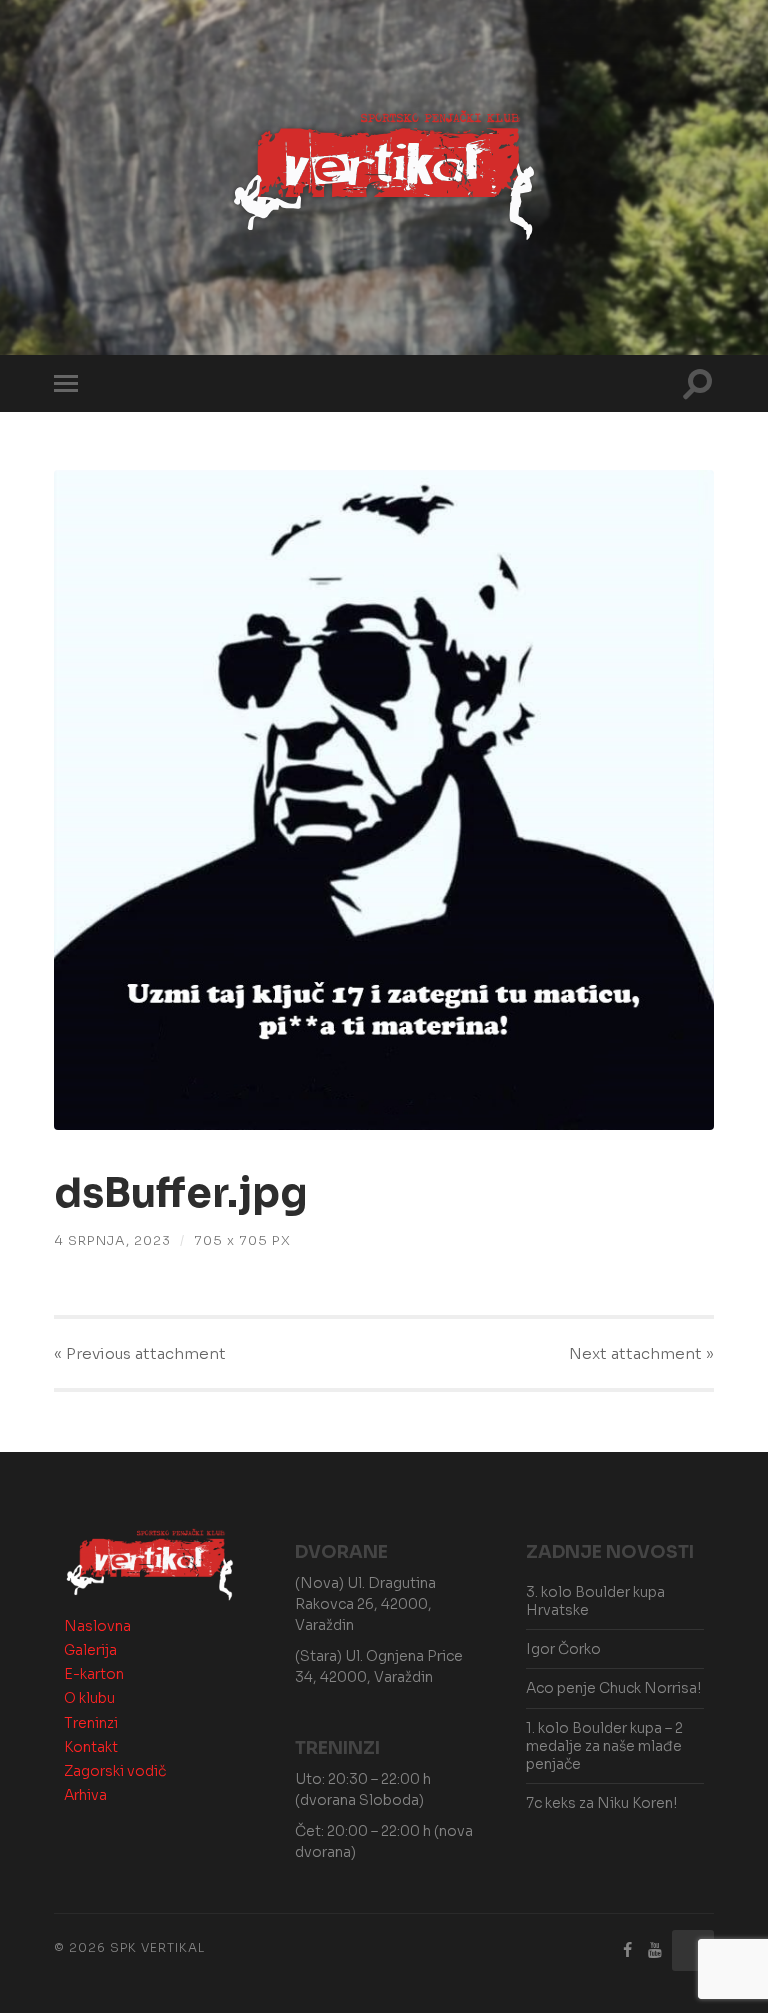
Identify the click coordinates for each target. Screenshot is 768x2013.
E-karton (94, 1674)
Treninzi (91, 1723)
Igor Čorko (563, 1649)
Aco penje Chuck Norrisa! (613, 1688)
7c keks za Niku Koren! (601, 1803)
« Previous (140, 1353)
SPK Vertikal (157, 1947)
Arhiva (85, 1795)
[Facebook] (628, 1950)
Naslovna (97, 1626)
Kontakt (91, 1747)
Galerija (90, 1650)
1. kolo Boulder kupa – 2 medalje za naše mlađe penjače (604, 1746)
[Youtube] (655, 1950)
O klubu (89, 1698)
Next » (641, 1353)
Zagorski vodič (115, 1771)
